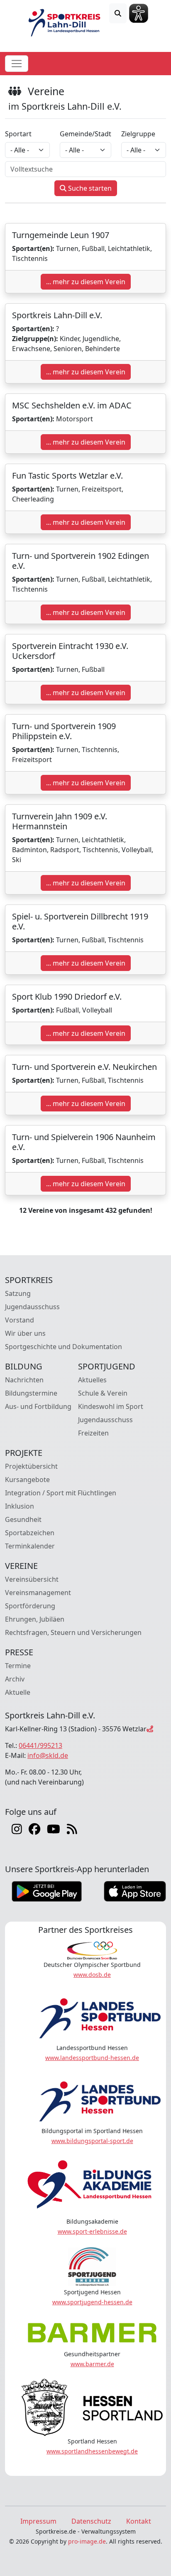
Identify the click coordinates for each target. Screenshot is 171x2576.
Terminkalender (30, 1546)
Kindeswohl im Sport (111, 1406)
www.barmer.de (92, 2364)
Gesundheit (23, 1519)
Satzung (18, 1293)
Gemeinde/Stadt (85, 134)
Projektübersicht (31, 1466)
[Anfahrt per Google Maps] (150, 1729)
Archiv (15, 1679)
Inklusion (20, 1506)
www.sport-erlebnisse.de (92, 2231)
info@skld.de (48, 1755)
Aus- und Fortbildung (38, 1406)
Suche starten (89, 188)
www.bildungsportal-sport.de (92, 2141)
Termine (18, 1666)
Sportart (18, 134)
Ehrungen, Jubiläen (35, 1619)
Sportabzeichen (30, 1533)
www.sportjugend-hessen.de (92, 2302)
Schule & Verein (103, 1393)
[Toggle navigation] (17, 64)
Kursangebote (27, 1480)
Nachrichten (24, 1380)
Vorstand (20, 1320)
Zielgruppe (138, 134)
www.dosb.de (92, 1975)
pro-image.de (87, 2541)
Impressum (38, 2521)
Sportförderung (30, 1606)
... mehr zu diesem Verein (86, 282)
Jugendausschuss (32, 1307)
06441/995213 (40, 1745)
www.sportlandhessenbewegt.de (92, 2451)
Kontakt (139, 2521)
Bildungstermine (31, 1393)
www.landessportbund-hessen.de (92, 2058)
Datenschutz (91, 2521)
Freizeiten (93, 1433)
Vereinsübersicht (32, 1579)
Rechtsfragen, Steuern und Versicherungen (73, 1632)
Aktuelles (92, 1380)
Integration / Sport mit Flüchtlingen (61, 1493)
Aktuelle (18, 1692)
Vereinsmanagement (38, 1593)
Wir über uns (25, 1333)
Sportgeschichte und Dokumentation (64, 1347)
